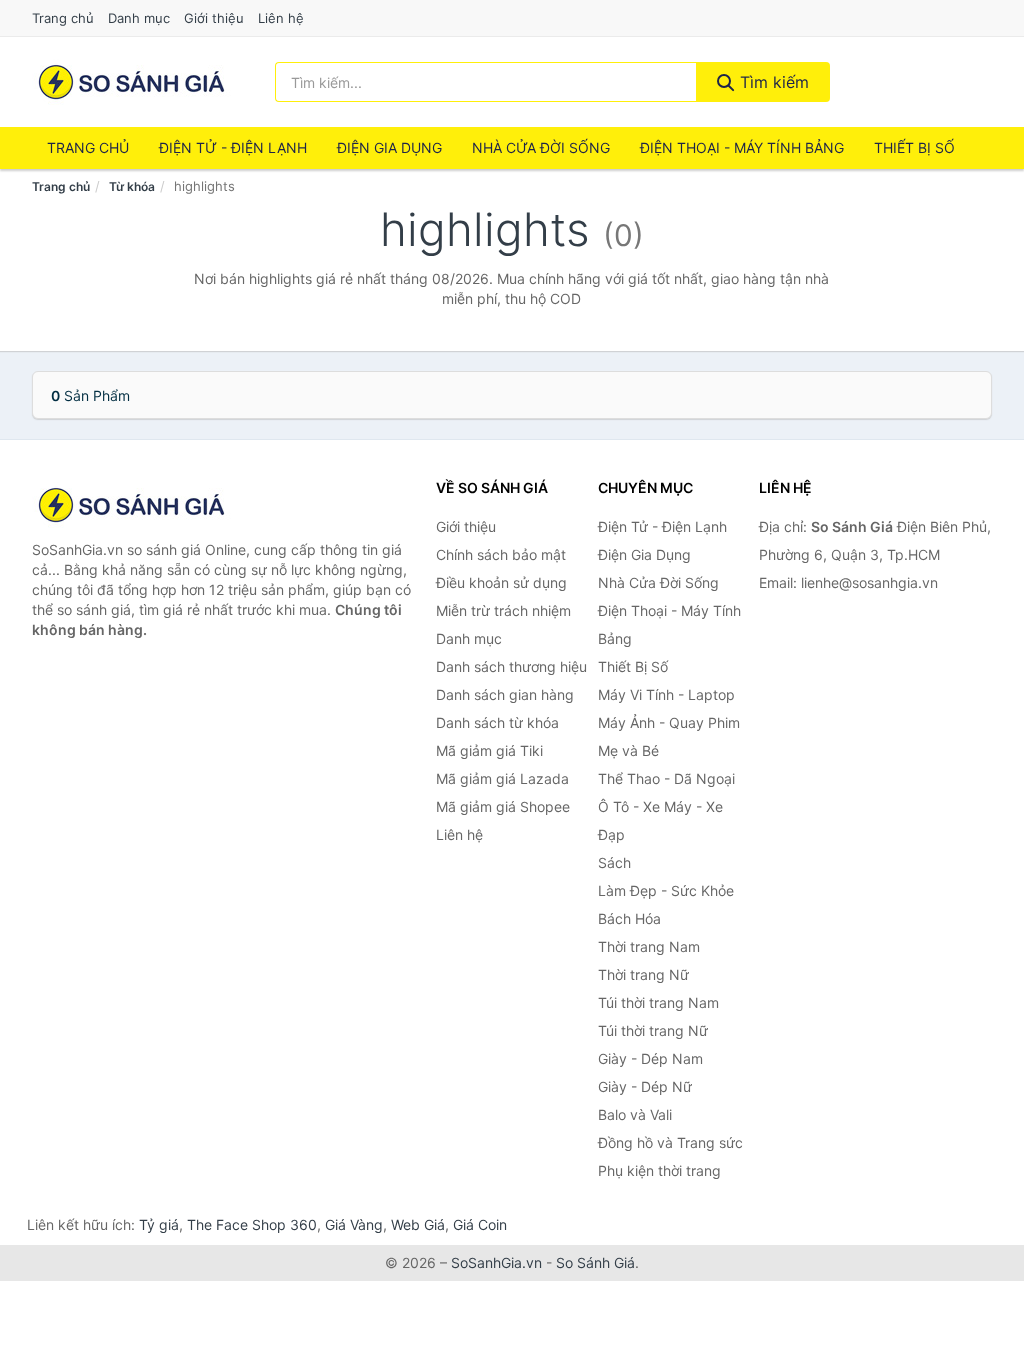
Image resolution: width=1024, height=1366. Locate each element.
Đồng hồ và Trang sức (670, 1142)
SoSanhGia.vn (496, 1262)
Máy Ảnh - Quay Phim (669, 722)
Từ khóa (132, 186)
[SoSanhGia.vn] (131, 82)
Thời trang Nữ (643, 974)
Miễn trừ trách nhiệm (503, 610)
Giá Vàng (354, 1224)
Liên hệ (281, 18)
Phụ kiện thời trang (659, 1170)
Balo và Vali (635, 1114)
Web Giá (418, 1224)
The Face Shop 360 (252, 1224)
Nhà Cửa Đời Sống (541, 147)
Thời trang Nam (649, 946)
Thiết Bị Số (914, 147)
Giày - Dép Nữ (645, 1086)
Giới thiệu (214, 18)
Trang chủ (63, 18)
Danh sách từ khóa (497, 722)
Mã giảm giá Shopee (503, 806)
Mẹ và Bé (628, 750)
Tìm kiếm (772, 82)
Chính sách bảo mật (501, 554)
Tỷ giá (159, 1224)
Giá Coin (480, 1224)
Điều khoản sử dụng (501, 582)
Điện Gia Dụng (389, 147)
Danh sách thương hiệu (511, 666)
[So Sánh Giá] (132, 505)
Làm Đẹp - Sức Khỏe (666, 890)
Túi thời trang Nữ (653, 1030)
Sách (614, 862)
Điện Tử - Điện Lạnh (233, 147)
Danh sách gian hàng (505, 694)
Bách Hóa (629, 918)
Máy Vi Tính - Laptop (666, 694)
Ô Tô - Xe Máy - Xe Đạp (660, 820)
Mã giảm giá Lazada (502, 778)
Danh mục (139, 18)
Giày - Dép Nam (650, 1058)
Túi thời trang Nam (658, 1002)
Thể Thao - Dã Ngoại (666, 778)
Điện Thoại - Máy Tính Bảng (742, 147)
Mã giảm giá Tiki (489, 750)
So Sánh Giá (595, 1262)
